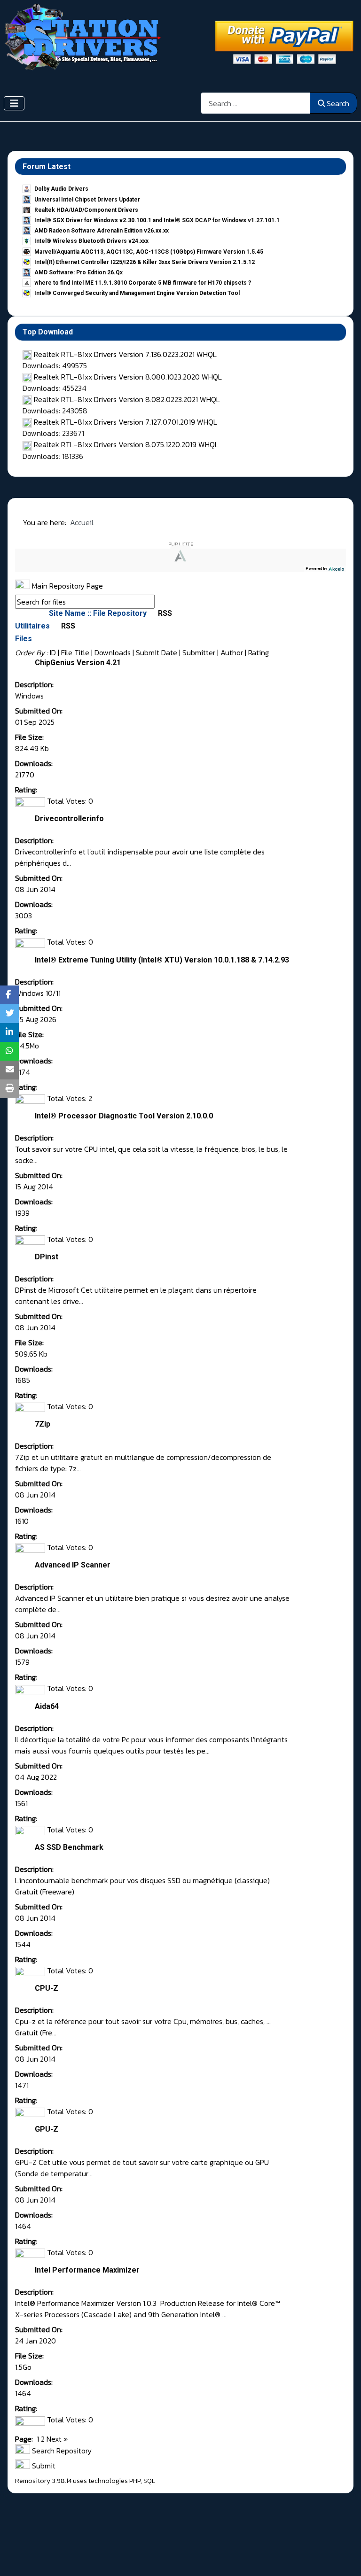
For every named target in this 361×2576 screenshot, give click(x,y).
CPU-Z (47, 1988)
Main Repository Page (67, 586)
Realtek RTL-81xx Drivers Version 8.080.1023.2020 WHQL (128, 377)
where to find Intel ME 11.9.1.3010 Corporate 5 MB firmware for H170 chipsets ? (143, 283)
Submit (43, 2466)
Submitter (199, 652)
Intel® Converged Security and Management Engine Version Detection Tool (137, 293)
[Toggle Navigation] (14, 103)
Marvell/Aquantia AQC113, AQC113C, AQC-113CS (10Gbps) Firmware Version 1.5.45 (149, 252)
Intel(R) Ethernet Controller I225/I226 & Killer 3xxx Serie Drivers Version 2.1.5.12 (145, 262)
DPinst (47, 1257)
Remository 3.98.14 (43, 2481)
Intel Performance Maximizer (87, 2270)
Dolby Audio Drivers (61, 189)
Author (232, 652)
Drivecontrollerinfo (69, 819)
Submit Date (157, 652)
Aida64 (47, 1706)
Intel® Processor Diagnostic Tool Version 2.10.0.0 (124, 1116)
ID (53, 652)
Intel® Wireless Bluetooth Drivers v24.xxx (91, 241)
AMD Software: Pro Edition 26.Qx (78, 272)
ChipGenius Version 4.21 (78, 663)
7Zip (43, 1424)
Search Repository (61, 2451)
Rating (259, 652)
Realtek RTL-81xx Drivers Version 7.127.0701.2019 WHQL (126, 422)
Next (54, 2439)
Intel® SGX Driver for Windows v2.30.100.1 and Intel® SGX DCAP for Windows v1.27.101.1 (157, 220)
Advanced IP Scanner (73, 1565)
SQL (149, 2481)
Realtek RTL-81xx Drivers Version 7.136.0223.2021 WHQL (125, 354)
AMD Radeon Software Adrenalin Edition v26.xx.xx (102, 231)
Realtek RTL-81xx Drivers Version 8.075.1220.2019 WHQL (126, 444)
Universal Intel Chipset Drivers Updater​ (87, 200)
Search (338, 103)
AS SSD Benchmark (69, 1847)
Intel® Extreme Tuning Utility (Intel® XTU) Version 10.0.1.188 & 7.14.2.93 (162, 960)
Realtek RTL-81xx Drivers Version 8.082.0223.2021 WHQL (127, 399)
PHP (135, 2481)
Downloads (113, 652)
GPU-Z (47, 2129)
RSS (164, 613)
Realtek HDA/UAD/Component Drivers (86, 210)
